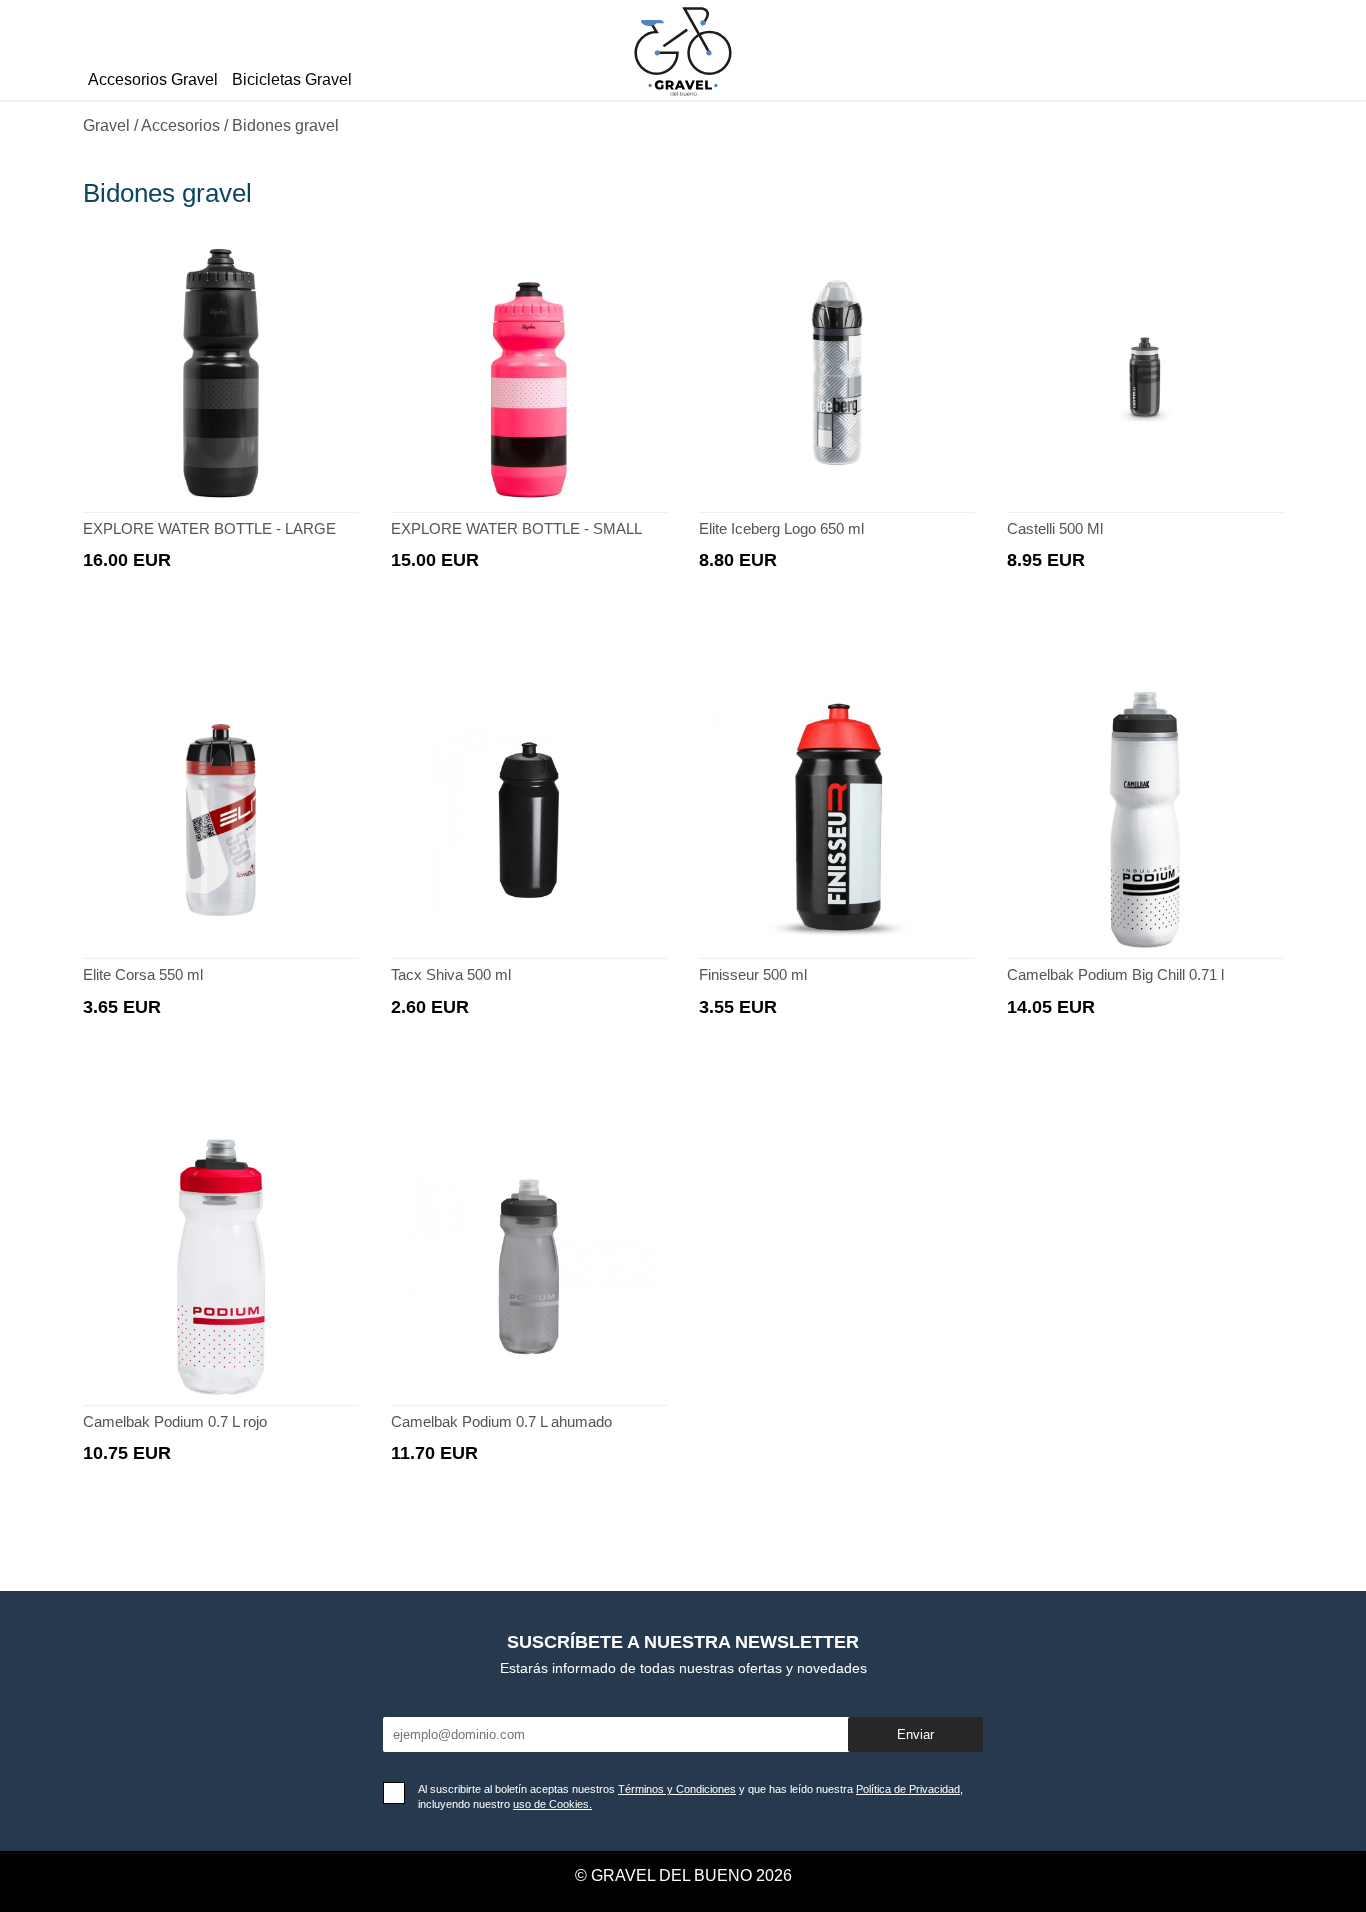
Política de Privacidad (908, 1789)
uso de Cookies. (552, 1804)
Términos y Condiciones (677, 1789)
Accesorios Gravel (153, 79)
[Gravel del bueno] (683, 98)
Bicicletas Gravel (292, 79)
